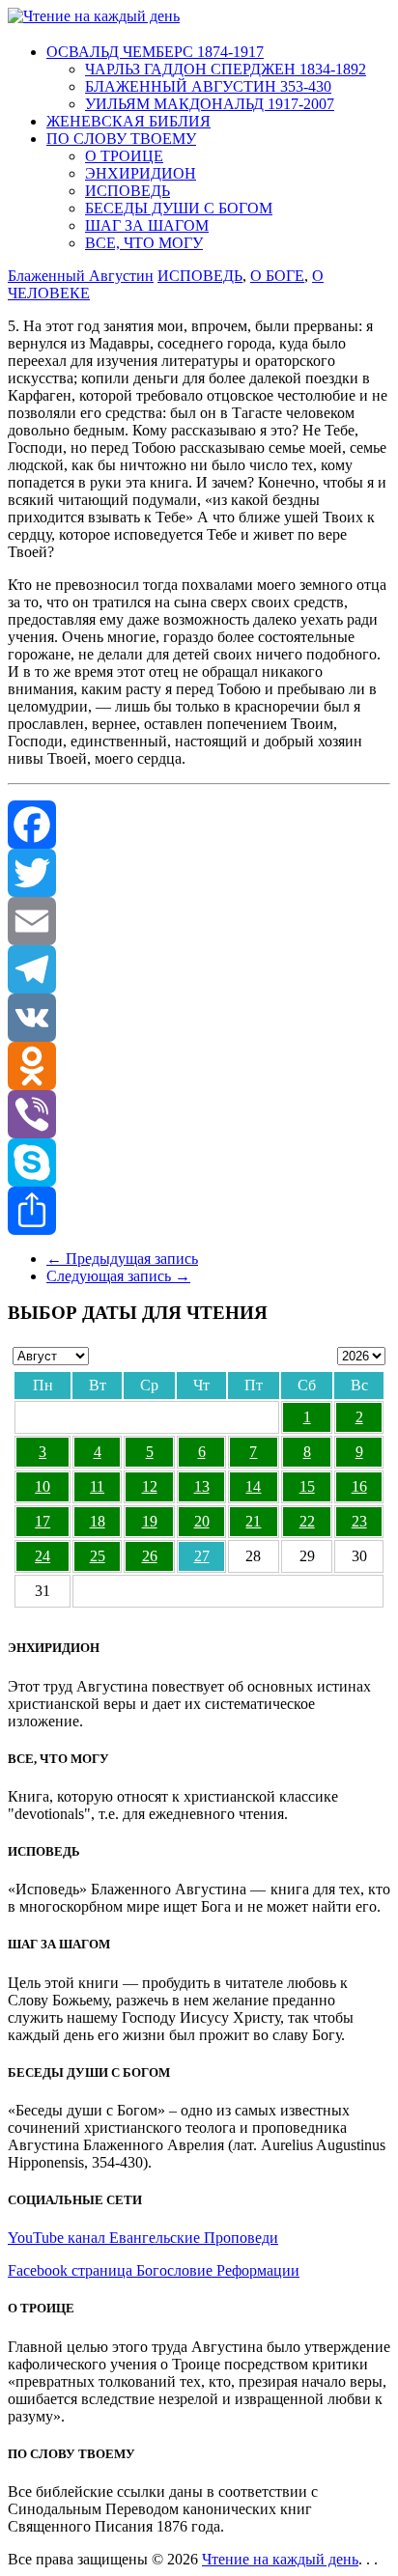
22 (307, 1521)
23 (359, 1521)
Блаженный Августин (81, 276)
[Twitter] (199, 873)
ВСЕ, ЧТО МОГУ (144, 243)
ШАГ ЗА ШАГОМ (147, 225)
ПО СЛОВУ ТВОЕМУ (121, 139)
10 (43, 1486)
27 (202, 1556)
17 (43, 1521)
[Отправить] (199, 1211)
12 (150, 1486)
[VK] (199, 1018)
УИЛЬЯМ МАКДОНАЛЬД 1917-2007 (210, 104)
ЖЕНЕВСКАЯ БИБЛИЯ (128, 121)
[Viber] (199, 1114)
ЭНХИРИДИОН (141, 173)
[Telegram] (199, 969)
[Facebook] (199, 825)
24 (43, 1556)
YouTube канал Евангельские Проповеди (143, 2238)
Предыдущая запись (122, 1259)
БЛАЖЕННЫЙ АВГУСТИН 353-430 (208, 86)
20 (202, 1521)
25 (98, 1556)
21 (253, 1521)
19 (150, 1521)
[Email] (199, 921)
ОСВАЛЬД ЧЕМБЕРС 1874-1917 (155, 52)
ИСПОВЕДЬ (128, 191)
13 (202, 1486)
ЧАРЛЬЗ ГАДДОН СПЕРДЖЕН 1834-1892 (226, 69)
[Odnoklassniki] (199, 1066)
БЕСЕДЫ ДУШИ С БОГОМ (179, 208)
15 (307, 1486)
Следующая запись (118, 1276)
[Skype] (199, 1162)
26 (150, 1556)
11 (97, 1486)
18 (98, 1521)
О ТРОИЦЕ (124, 156)
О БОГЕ (277, 276)
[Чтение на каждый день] (94, 16)
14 (253, 1486)
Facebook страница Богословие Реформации (154, 2270)
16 (359, 1486)
